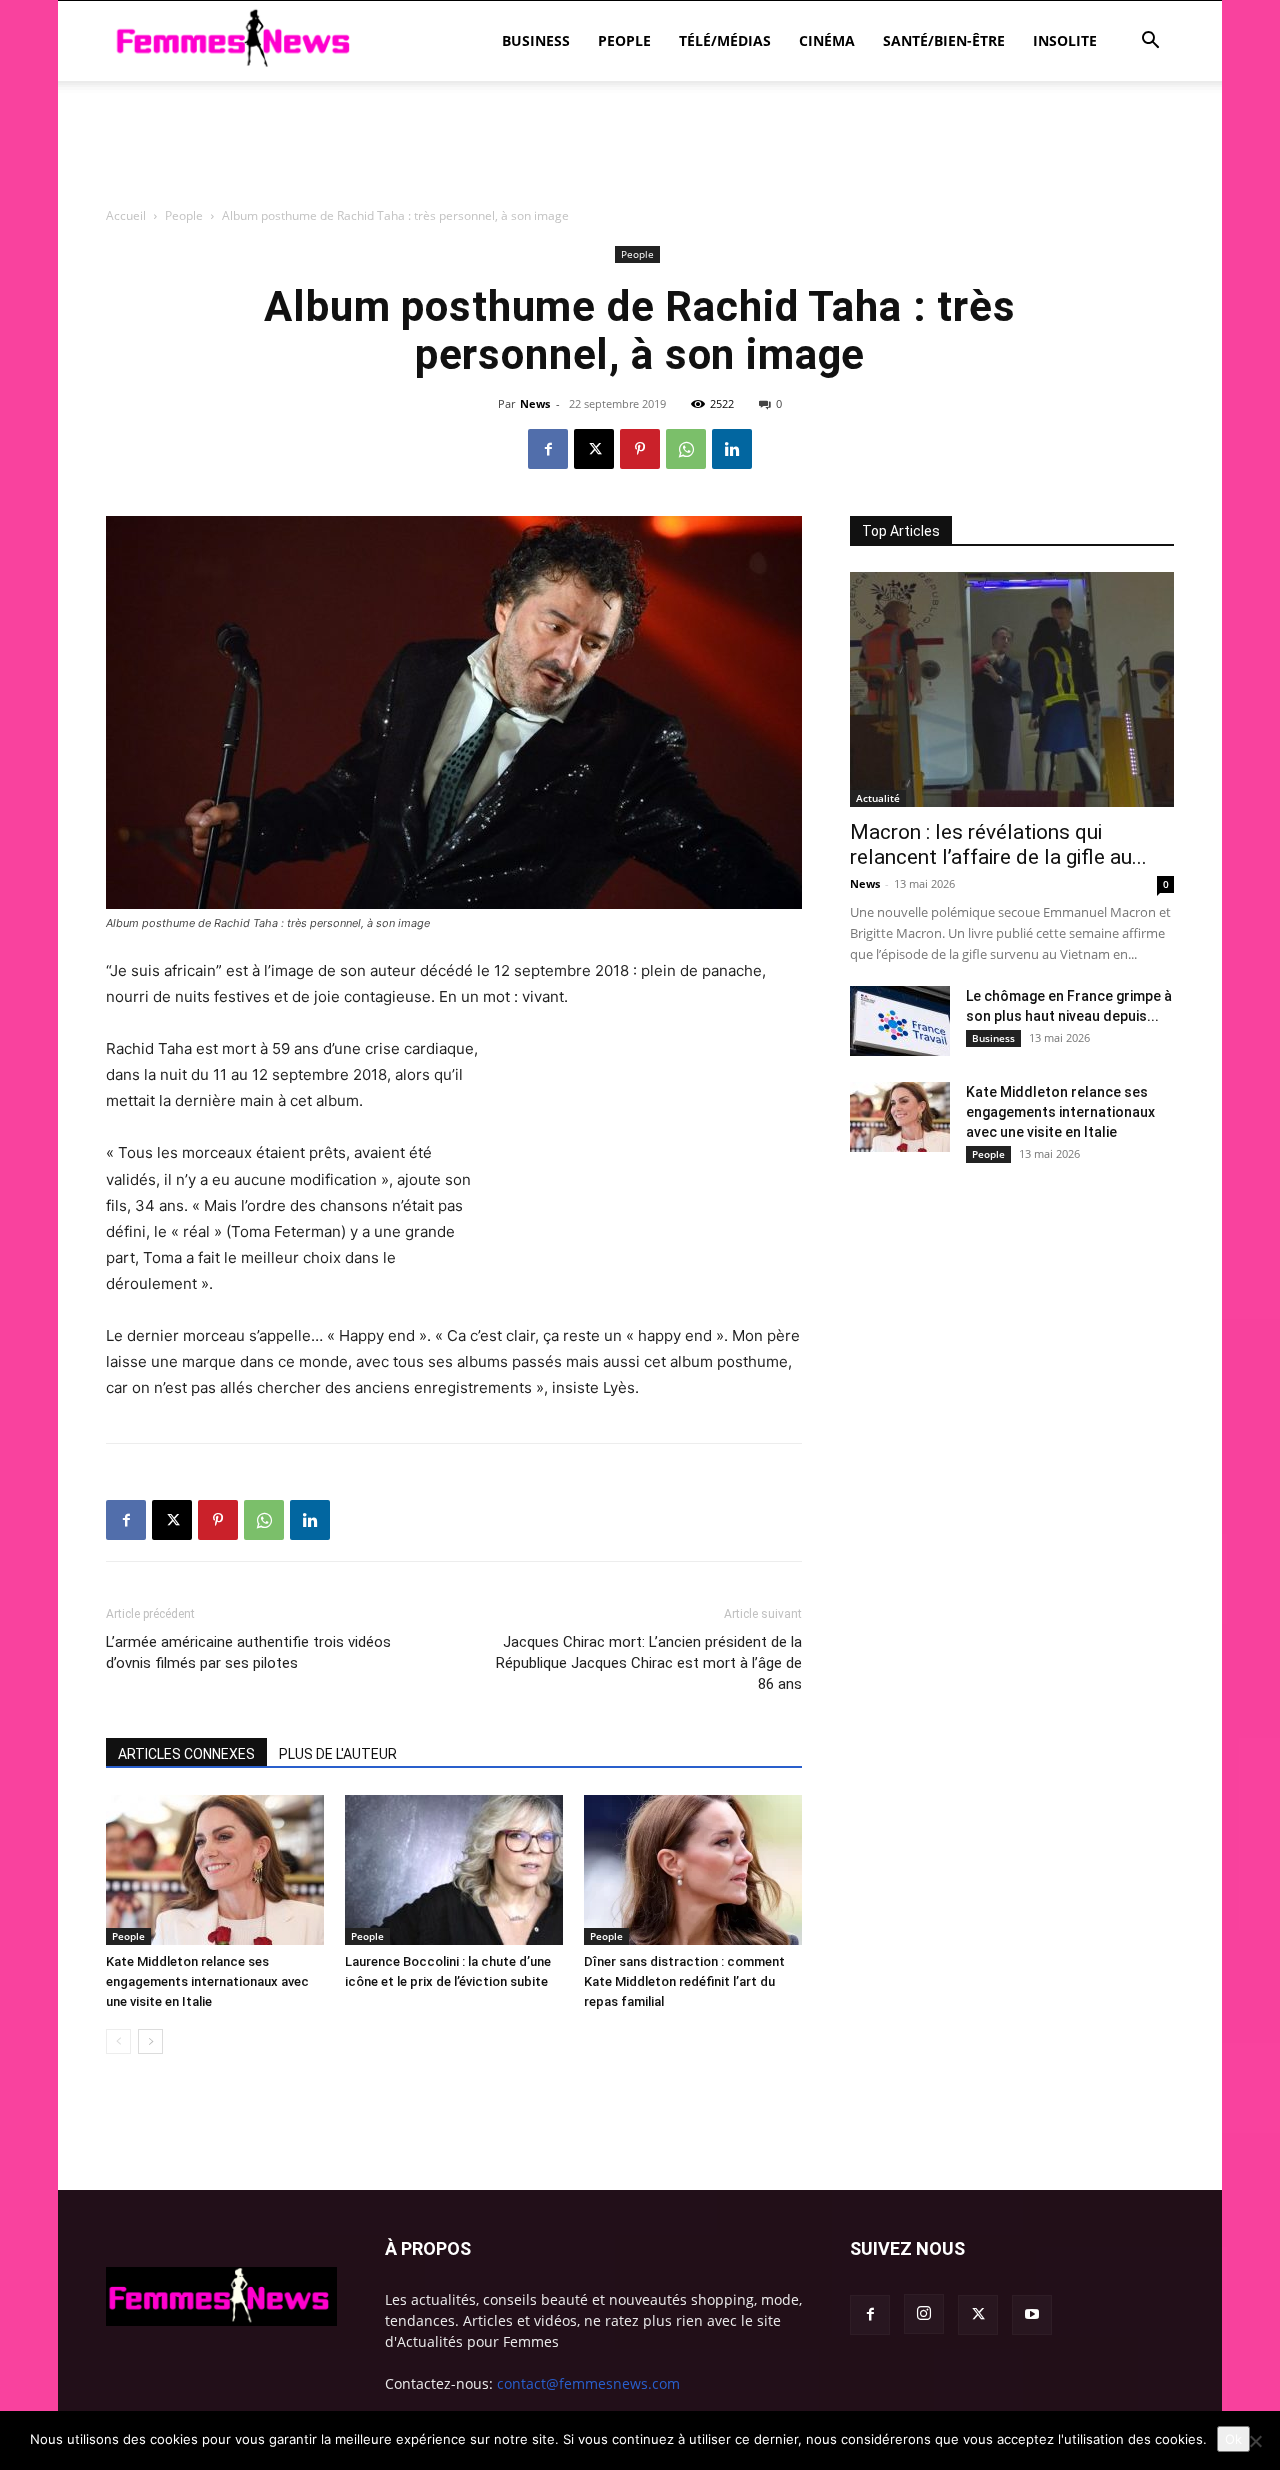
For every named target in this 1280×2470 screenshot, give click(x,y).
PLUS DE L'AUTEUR (338, 1754)
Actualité (878, 798)
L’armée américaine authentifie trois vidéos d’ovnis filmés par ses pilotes (248, 1652)
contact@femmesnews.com (588, 2383)
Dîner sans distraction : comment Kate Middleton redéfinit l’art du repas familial (684, 1981)
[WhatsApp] (686, 449)
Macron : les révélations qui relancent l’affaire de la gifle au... (998, 844)
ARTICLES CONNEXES (186, 1754)
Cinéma (827, 40)
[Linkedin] (732, 449)
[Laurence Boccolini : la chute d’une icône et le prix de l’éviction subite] (454, 1870)
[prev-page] (118, 2041)
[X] (594, 449)
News (535, 403)
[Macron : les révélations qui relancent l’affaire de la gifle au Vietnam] (1012, 689)
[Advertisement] (640, 255)
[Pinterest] (640, 449)
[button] (1150, 42)
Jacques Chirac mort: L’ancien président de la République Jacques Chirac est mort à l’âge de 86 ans (649, 1663)
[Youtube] (1032, 2315)
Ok (1233, 2439)
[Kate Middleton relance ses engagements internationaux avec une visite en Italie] (215, 1870)
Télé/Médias (725, 40)
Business (536, 40)
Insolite (1065, 40)
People (624, 40)
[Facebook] (548, 449)
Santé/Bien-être (944, 40)
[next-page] (150, 2041)
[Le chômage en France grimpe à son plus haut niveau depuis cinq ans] (900, 1021)
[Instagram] (924, 2314)
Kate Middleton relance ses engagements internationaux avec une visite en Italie (207, 1981)
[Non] (1255, 2441)
